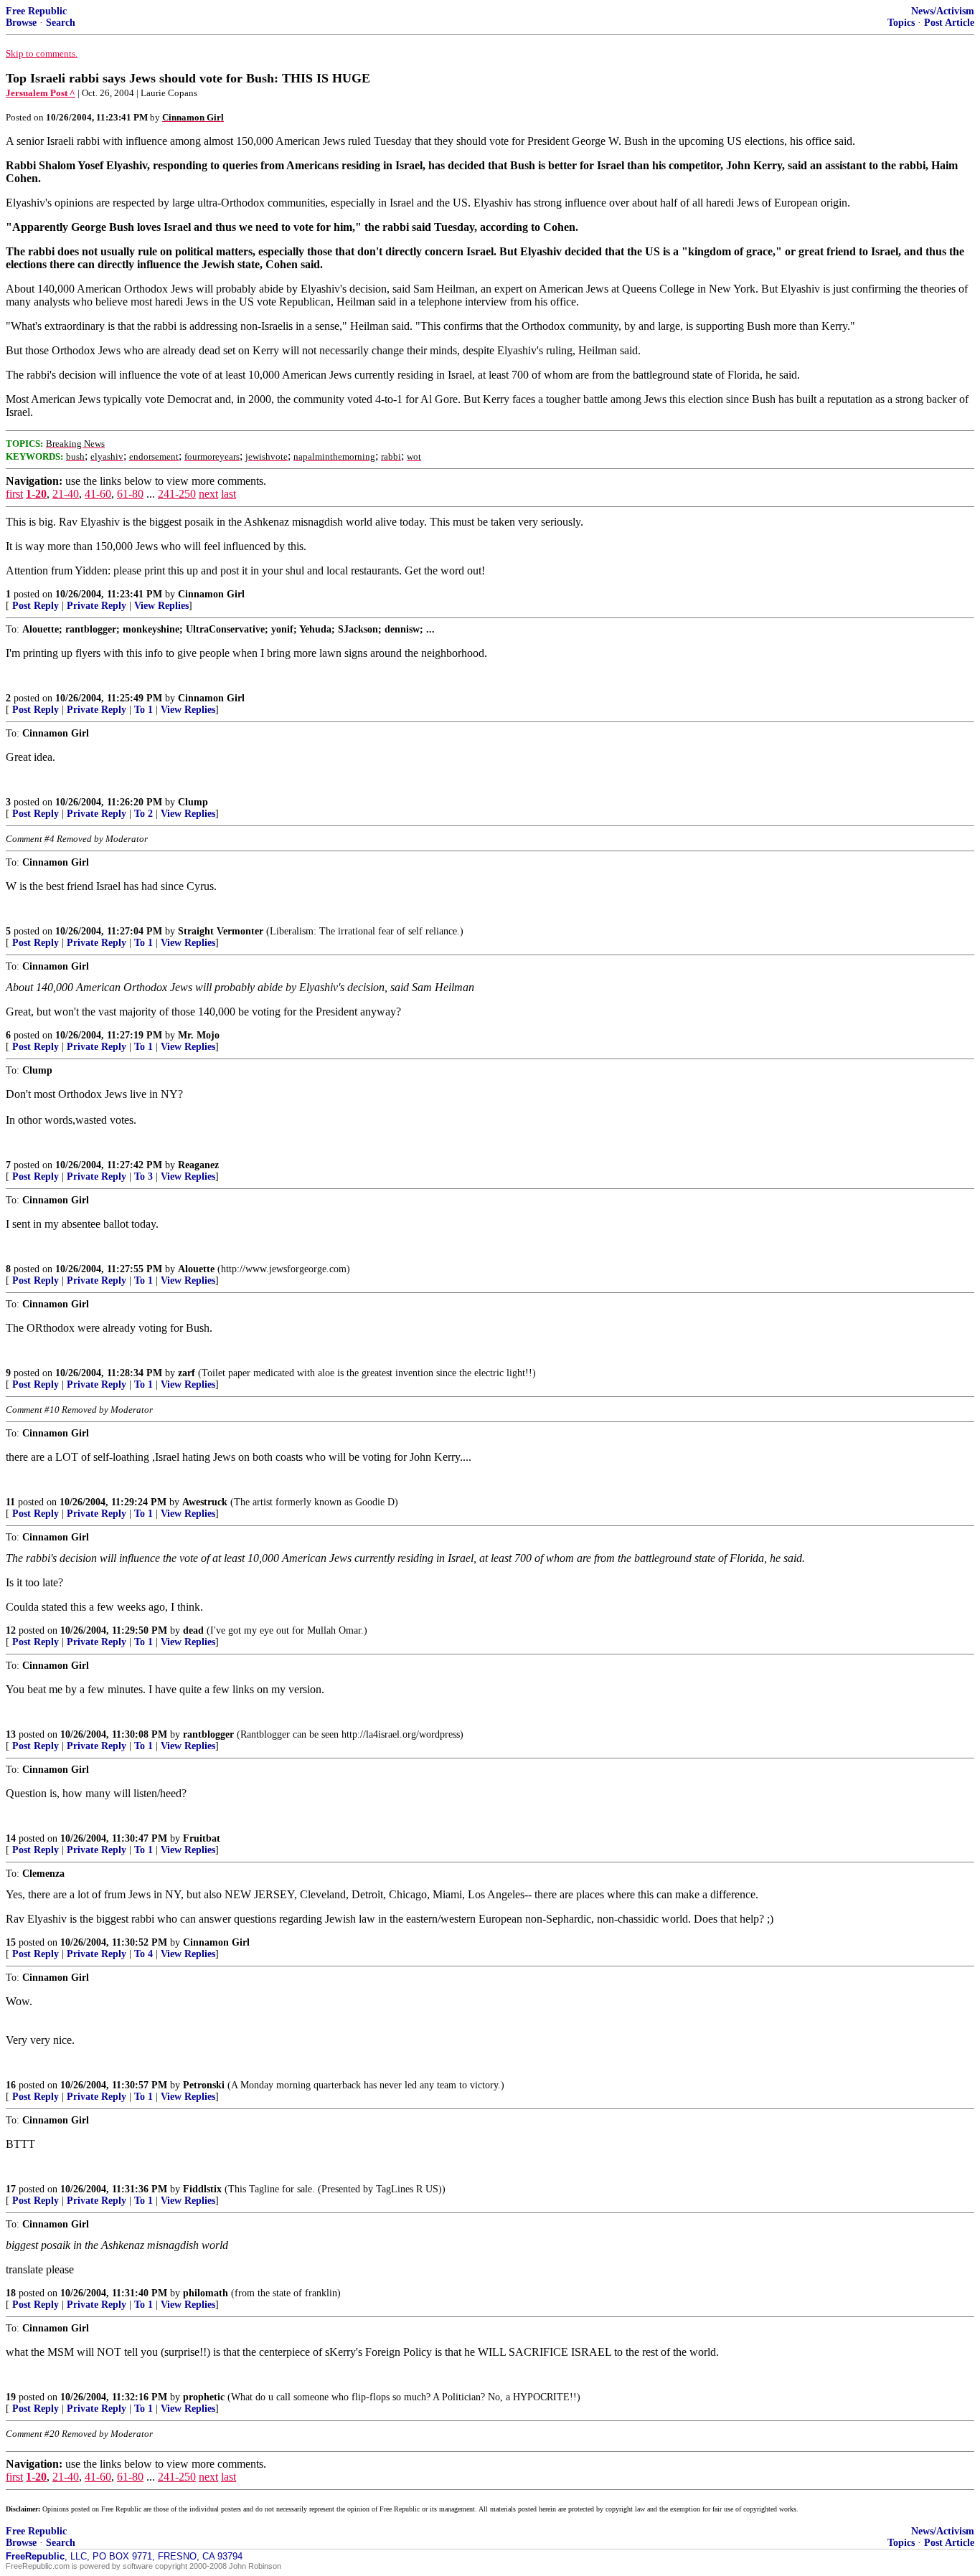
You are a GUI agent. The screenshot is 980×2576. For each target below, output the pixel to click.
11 (10, 1502)
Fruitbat (202, 1838)
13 (11, 1734)
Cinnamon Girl (211, 594)
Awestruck (205, 1502)
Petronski (204, 2085)
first (14, 494)
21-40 (66, 494)
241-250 (177, 494)
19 (11, 2397)
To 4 (143, 1954)
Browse (21, 23)
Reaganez (198, 1165)
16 (11, 2085)
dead (193, 1630)
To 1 (143, 710)
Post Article (949, 23)
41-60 (98, 494)
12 (11, 1630)
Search (61, 23)
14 (11, 1838)
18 (11, 2293)
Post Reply (36, 606)
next (208, 494)
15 (11, 1942)
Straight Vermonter (221, 931)
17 (11, 2189)
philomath (206, 2293)
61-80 (130, 494)
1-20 (36, 494)
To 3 (143, 1176)
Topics (901, 23)
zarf (187, 1373)
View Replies (161, 606)
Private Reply (96, 606)
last (228, 494)
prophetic (204, 2397)
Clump (193, 802)
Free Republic (36, 11)
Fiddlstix (202, 2189)
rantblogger (208, 1734)
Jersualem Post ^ (41, 93)
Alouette (196, 1269)
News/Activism (943, 11)
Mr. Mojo (199, 1035)
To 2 (143, 814)
